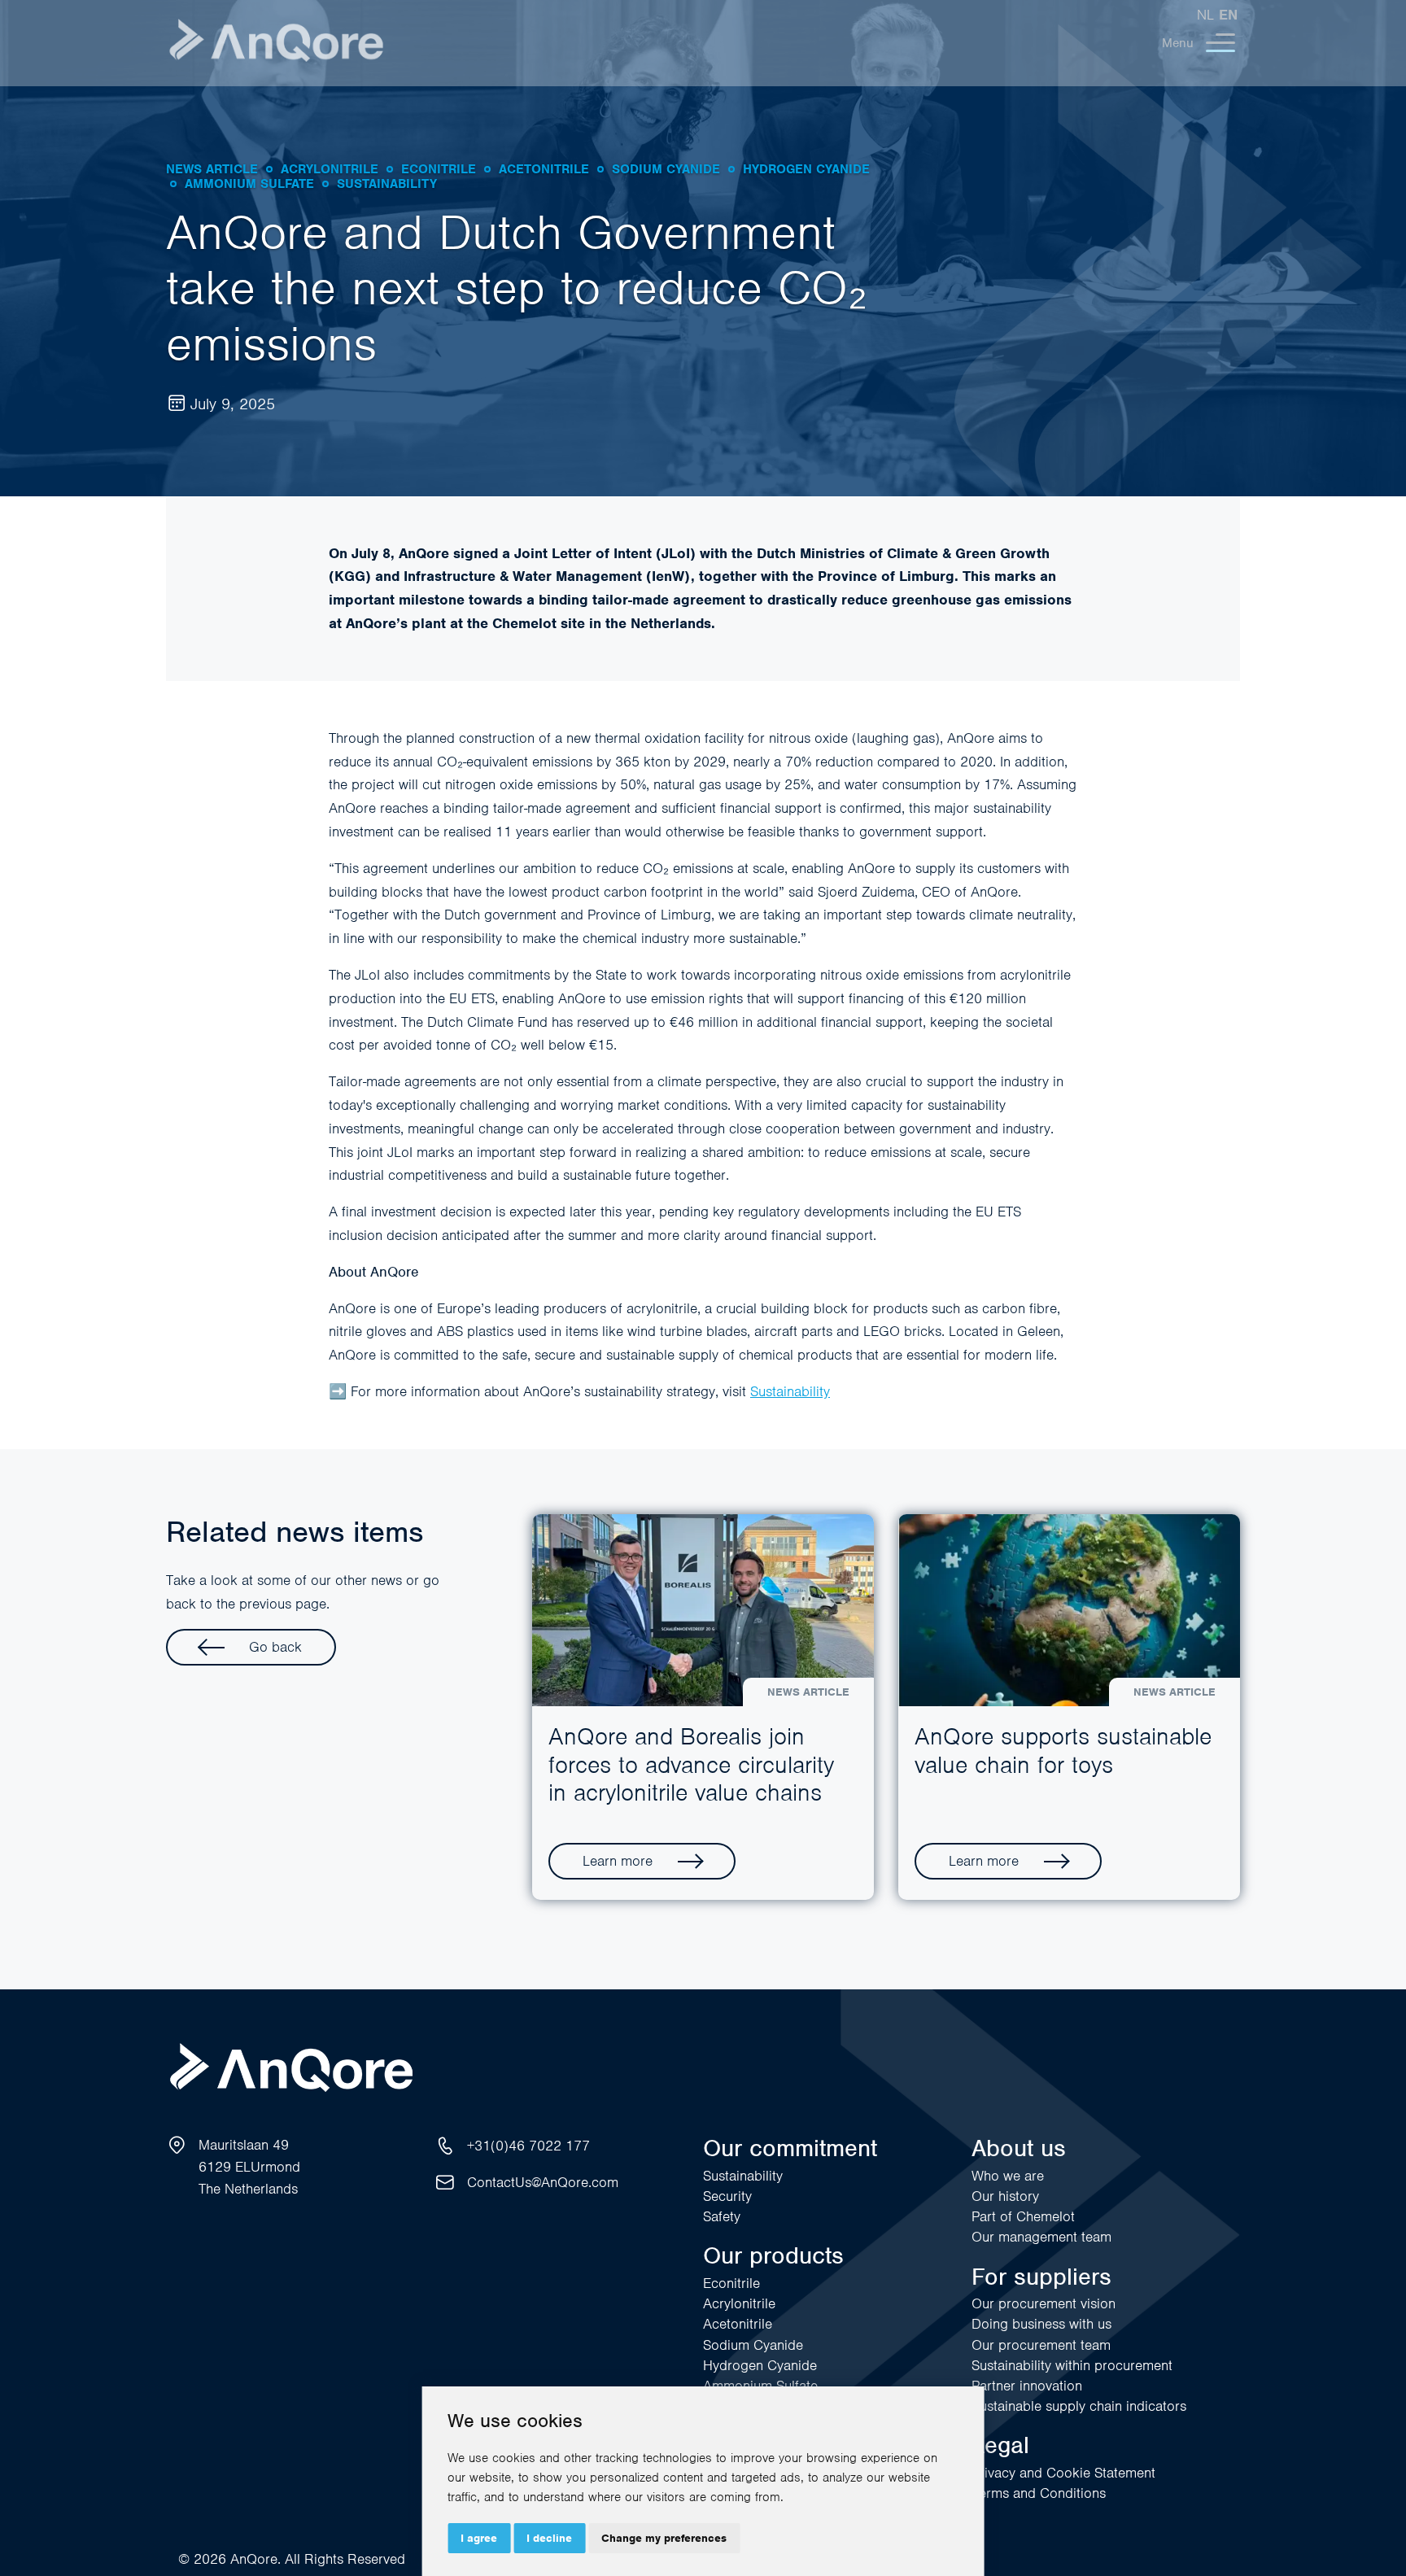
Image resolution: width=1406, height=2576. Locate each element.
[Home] (276, 43)
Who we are (1008, 2176)
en (1228, 15)
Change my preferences (664, 2538)
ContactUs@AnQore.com (543, 2182)
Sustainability (790, 1391)
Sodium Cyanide (753, 2345)
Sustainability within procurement (1072, 2365)
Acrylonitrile (739, 2303)
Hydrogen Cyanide (760, 2365)
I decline (549, 2538)
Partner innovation (1027, 2386)
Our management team (1041, 2237)
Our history (1005, 2196)
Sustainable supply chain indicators (1079, 2406)
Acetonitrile (738, 2324)
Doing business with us (1041, 2324)
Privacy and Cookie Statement (1063, 2473)
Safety (722, 2216)
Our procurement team (1041, 2345)
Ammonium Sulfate (760, 2386)
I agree (479, 2538)
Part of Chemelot (1023, 2216)
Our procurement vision (1044, 2303)
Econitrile (731, 2283)
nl (1205, 15)
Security (727, 2196)
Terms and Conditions (1039, 2493)
